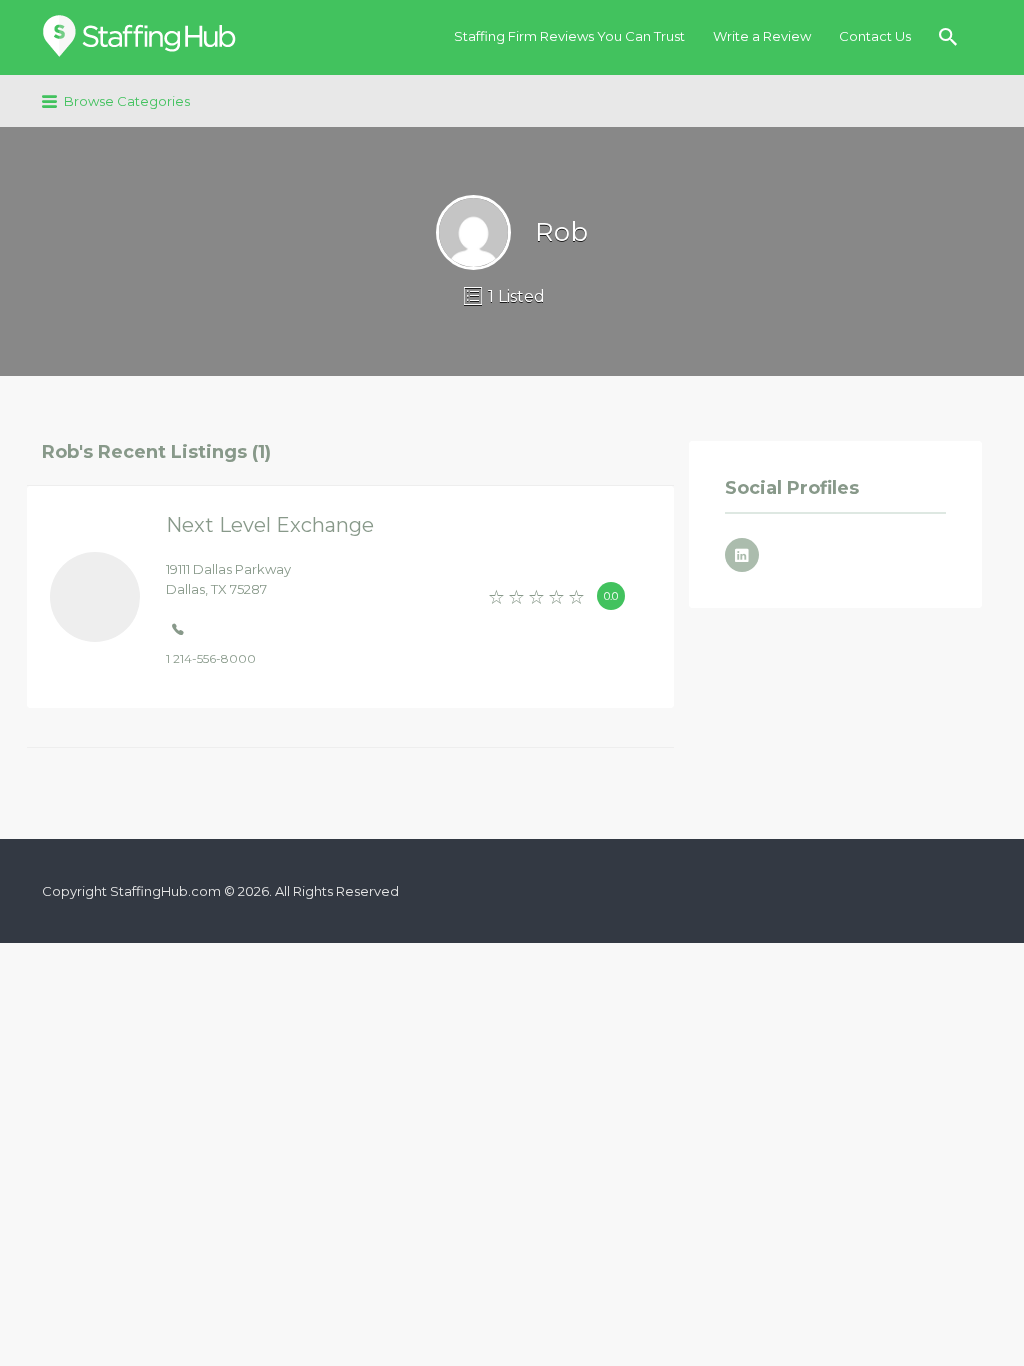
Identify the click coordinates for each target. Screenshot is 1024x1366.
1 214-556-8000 (211, 658)
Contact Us (875, 36)
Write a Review (762, 36)
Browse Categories (127, 101)
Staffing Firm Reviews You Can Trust (569, 36)
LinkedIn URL (742, 555)
